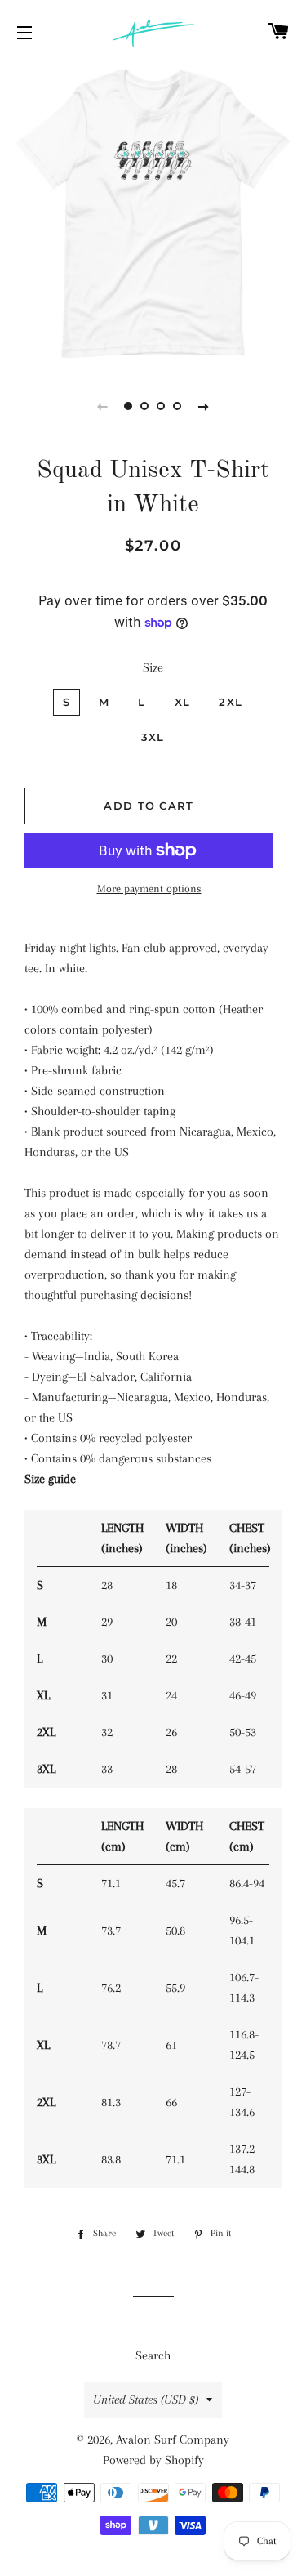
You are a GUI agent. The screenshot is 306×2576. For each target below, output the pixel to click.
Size (153, 667)
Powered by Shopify (153, 2460)
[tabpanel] (153, 214)
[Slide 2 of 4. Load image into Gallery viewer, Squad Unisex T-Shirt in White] (145, 406)
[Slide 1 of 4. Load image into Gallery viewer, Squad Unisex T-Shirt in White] (129, 406)
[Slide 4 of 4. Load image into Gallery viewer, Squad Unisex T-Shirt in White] (178, 406)
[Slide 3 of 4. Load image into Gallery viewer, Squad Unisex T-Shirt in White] (162, 406)
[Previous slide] (103, 406)
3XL (153, 737)
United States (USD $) (146, 2400)
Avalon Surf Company (173, 2440)
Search (153, 2355)
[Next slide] (204, 406)
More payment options (149, 888)
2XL (231, 702)
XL (183, 702)
